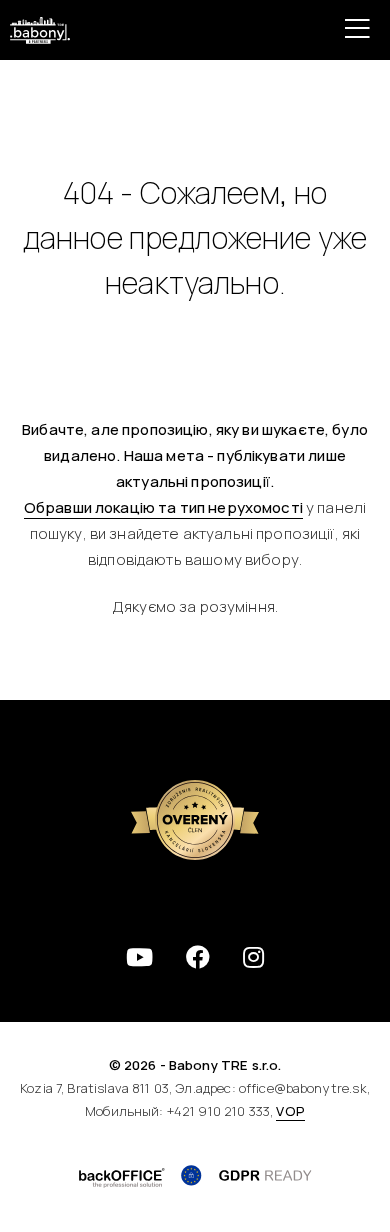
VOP (290, 1111)
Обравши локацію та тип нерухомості (163, 507)
